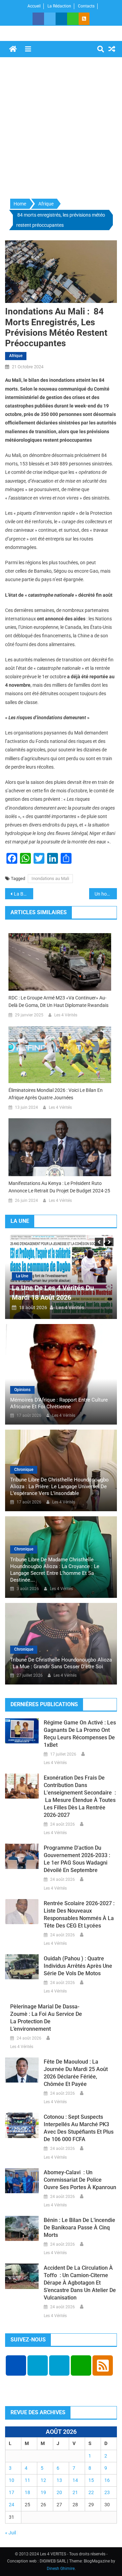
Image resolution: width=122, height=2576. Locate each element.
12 (43, 2480)
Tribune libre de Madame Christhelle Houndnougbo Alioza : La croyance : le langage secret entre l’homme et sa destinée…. (55, 1570)
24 (12, 2505)
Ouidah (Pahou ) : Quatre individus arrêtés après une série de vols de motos (78, 1966)
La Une (22, 1276)
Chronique (24, 1470)
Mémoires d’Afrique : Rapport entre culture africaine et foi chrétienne (59, 1403)
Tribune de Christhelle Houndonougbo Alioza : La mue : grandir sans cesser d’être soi (61, 1663)
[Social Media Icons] (16, 2365)
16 (107, 2480)
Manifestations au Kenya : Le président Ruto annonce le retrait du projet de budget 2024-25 (59, 1187)
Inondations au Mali (50, 878)
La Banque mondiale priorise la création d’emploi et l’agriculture (24, 894)
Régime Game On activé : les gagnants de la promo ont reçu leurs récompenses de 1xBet (80, 1734)
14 (75, 2480)
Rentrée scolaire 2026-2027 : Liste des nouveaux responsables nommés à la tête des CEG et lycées (79, 1914)
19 (43, 2492)
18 (27, 2492)
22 (91, 2492)
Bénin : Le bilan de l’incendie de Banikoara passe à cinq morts (79, 2228)
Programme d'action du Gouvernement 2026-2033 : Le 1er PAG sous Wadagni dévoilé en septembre (77, 1859)
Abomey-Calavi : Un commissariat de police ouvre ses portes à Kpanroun (80, 2180)
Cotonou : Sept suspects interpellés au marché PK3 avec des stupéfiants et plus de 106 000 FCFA (79, 2128)
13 (59, 2480)
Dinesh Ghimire (61, 2569)
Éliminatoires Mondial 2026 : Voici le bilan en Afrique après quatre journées (56, 1094)
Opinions (22, 1390)
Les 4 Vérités (66, 1015)
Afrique (16, 356)
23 (107, 2492)
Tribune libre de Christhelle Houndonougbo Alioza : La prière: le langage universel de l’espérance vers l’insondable (59, 1487)
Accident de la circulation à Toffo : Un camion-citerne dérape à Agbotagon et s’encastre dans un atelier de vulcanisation (80, 2283)
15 (91, 2480)
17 (12, 2492)
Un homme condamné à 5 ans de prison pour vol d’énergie (106, 894)
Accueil (34, 6)
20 (59, 2492)
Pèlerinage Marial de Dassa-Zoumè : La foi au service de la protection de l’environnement (46, 2018)
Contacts (86, 6)
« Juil (11, 2533)
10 (12, 2480)
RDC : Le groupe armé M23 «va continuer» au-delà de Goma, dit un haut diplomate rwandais (58, 1001)
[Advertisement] (61, 128)
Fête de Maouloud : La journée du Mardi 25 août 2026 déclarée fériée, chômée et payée (76, 2073)
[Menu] (28, 49)
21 (75, 2492)
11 (27, 2480)
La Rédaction (59, 6)
